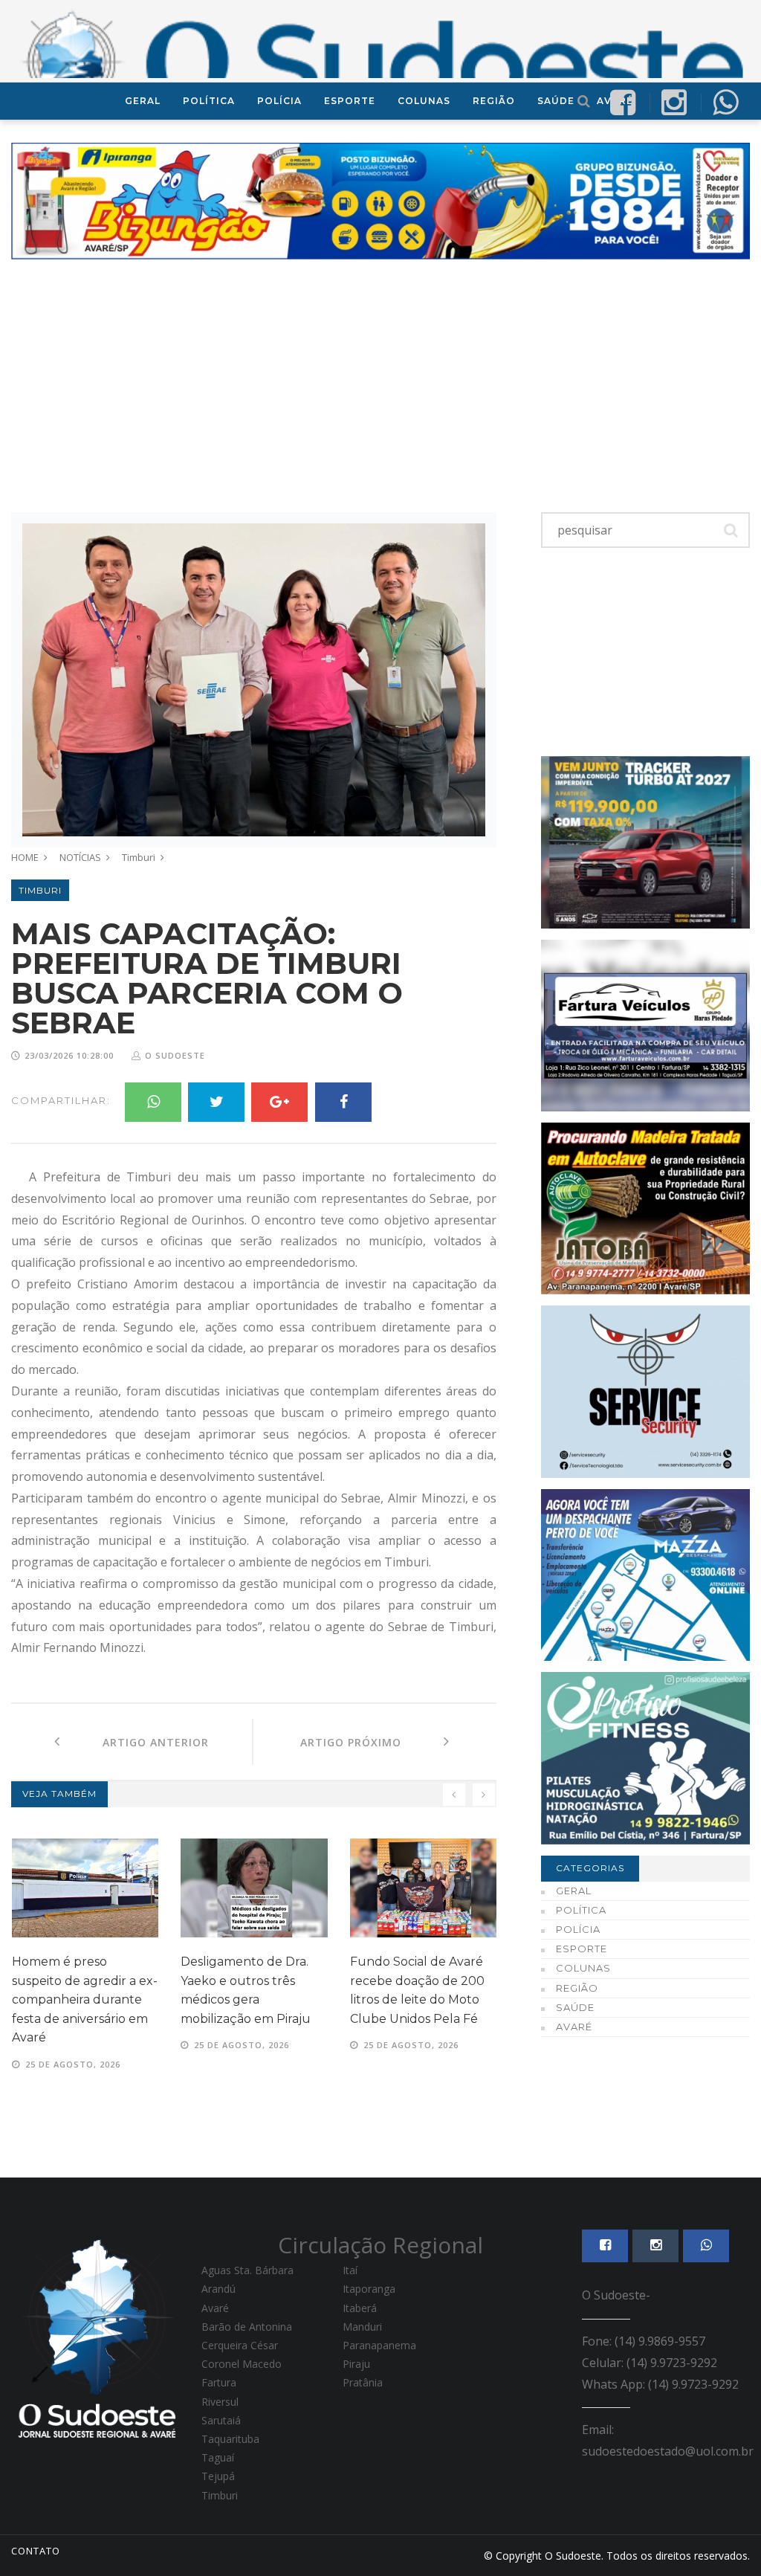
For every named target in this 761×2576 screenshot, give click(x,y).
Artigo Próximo (372, 1742)
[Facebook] (343, 1102)
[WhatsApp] (153, 1102)
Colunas (424, 101)
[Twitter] (216, 1102)
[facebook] (623, 101)
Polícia (279, 101)
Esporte (350, 101)
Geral (143, 101)
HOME (25, 857)
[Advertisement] (380, 386)
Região (494, 101)
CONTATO (36, 2551)
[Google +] (279, 1102)
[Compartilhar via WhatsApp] (725, 101)
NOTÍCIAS (80, 857)
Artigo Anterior (135, 1742)
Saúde (556, 101)
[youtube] (674, 101)
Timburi (139, 857)
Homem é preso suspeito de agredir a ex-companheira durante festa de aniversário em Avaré (85, 1999)
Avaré (574, 2027)
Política (209, 101)
